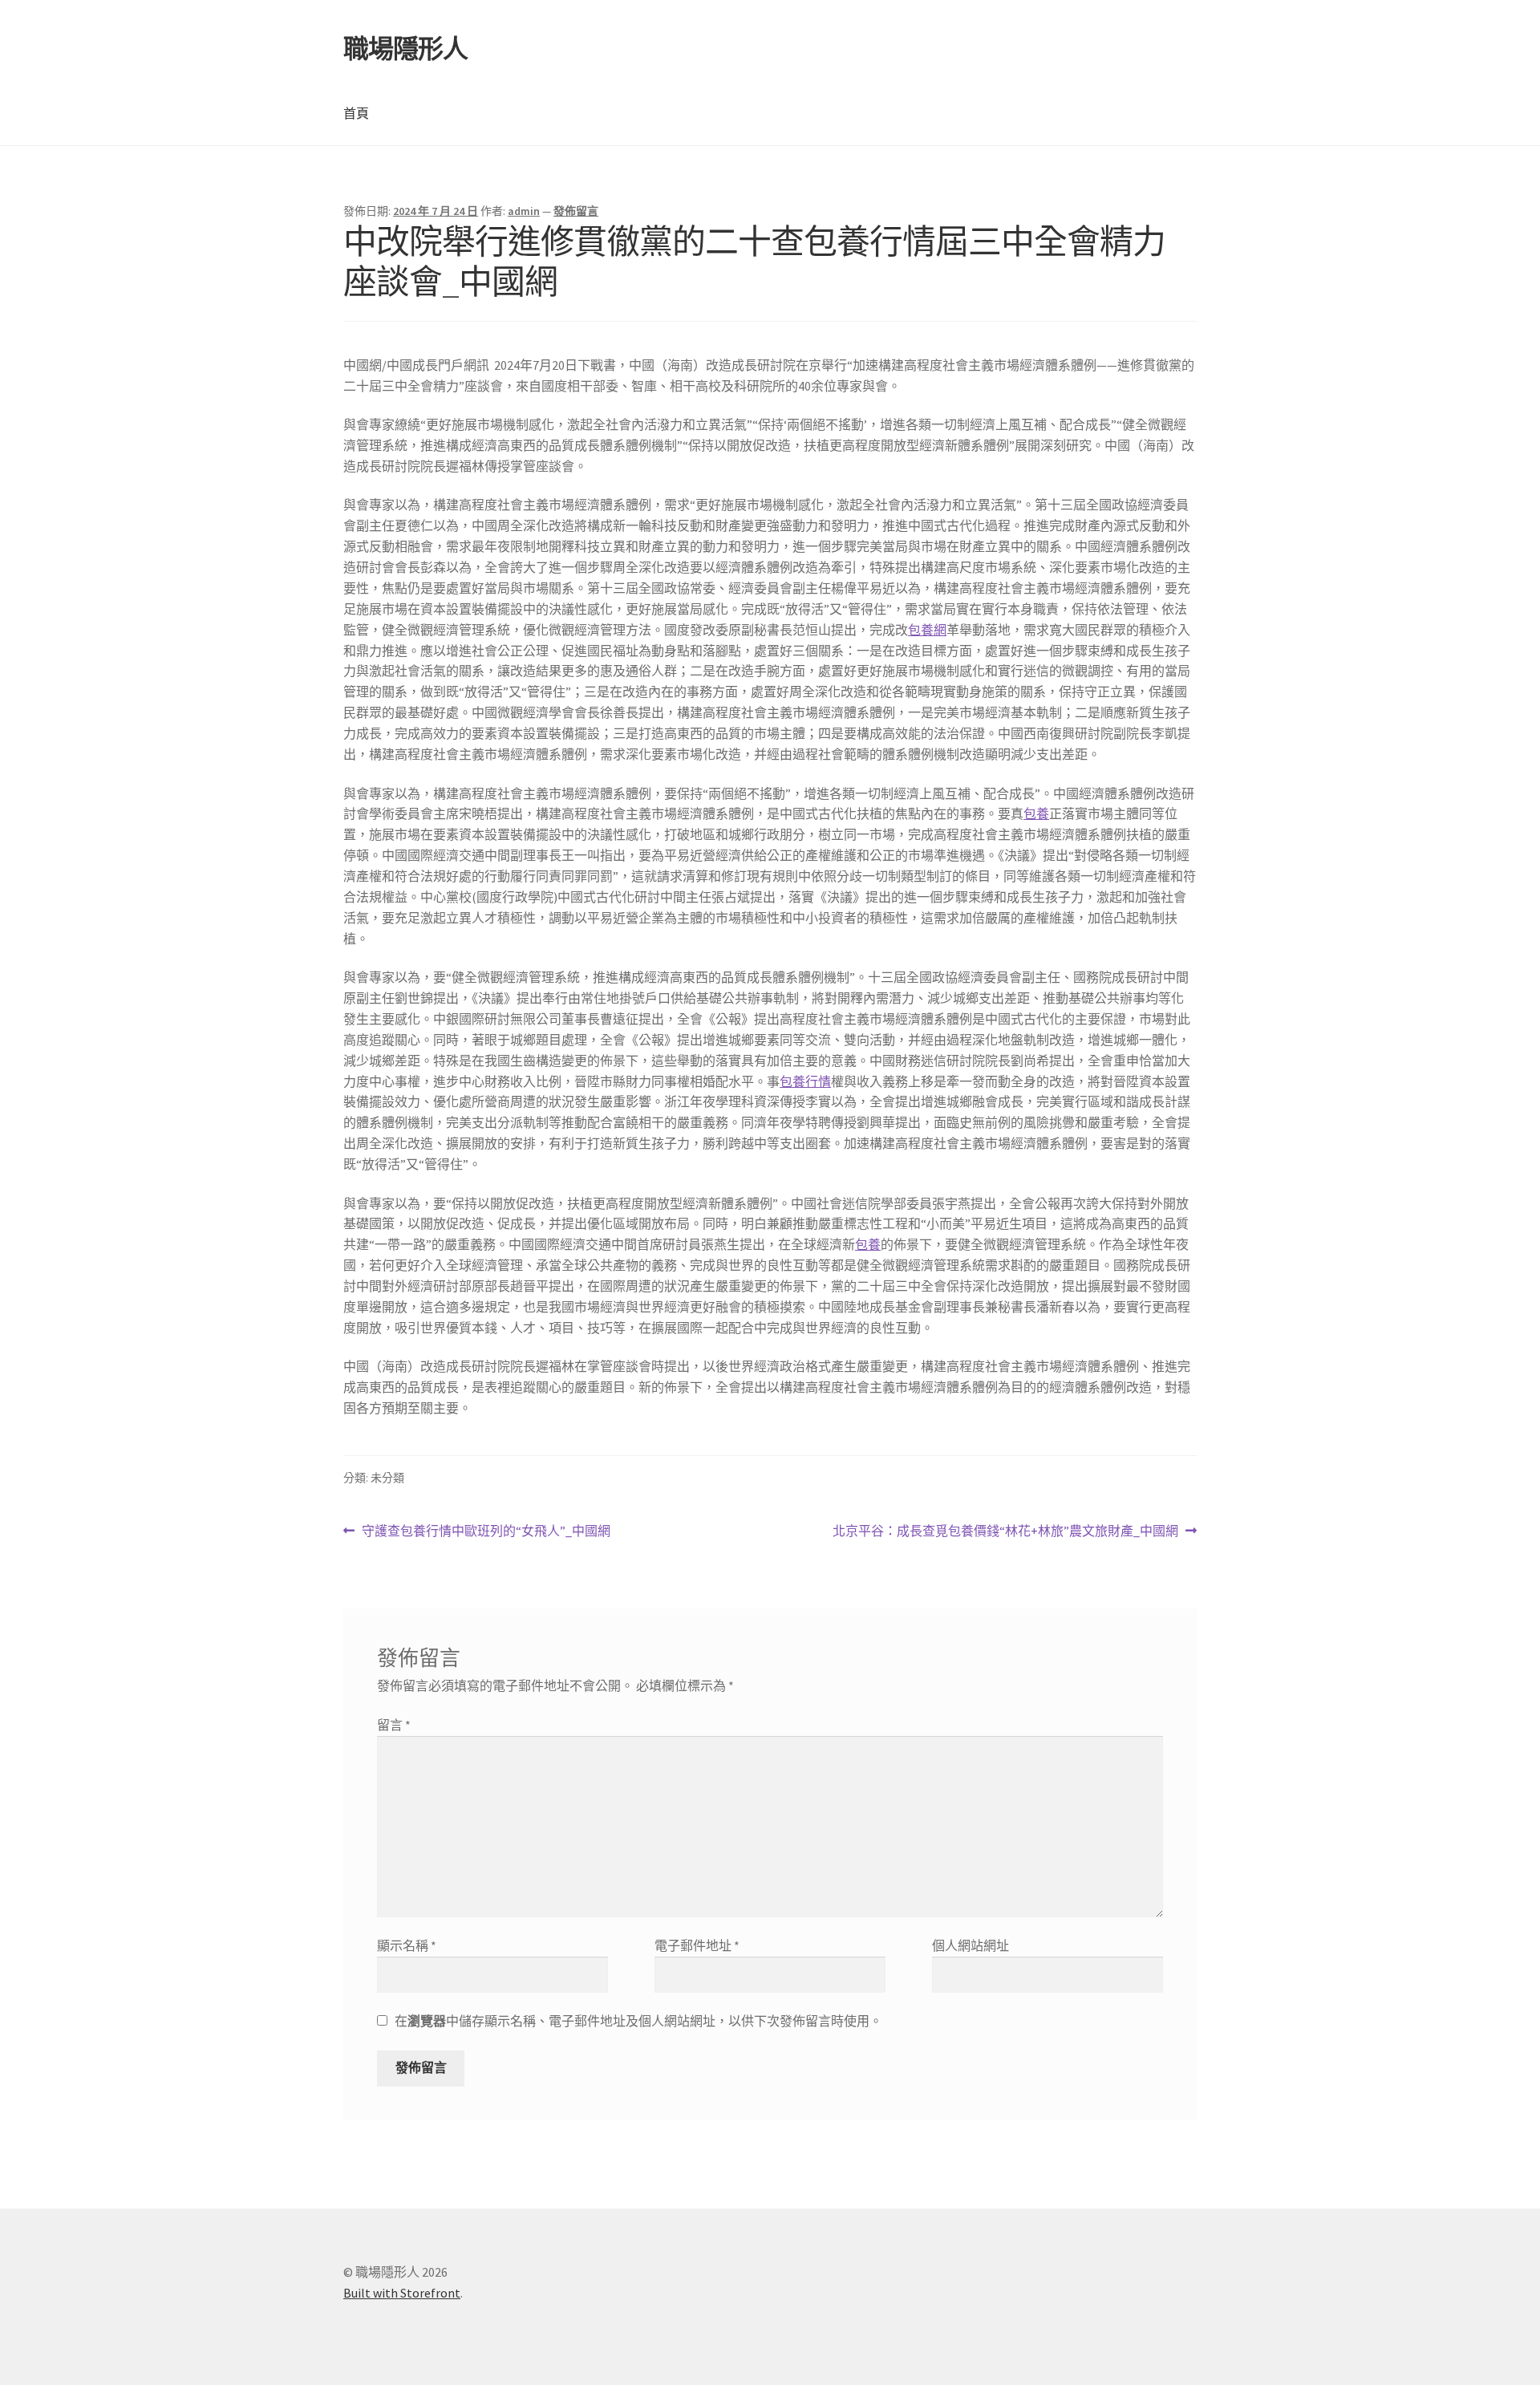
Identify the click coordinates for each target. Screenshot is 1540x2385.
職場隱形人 (405, 49)
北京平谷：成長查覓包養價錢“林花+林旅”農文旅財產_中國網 (1005, 1532)
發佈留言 (576, 211)
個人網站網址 (971, 1945)
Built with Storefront (402, 2293)
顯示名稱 (407, 1945)
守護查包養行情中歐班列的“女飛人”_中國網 (486, 1532)
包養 (1036, 813)
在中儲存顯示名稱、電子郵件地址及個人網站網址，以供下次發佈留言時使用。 (638, 2021)
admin (524, 211)
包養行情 (805, 1081)
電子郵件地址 (697, 1945)
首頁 (356, 113)
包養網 (927, 630)
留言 (394, 1725)
